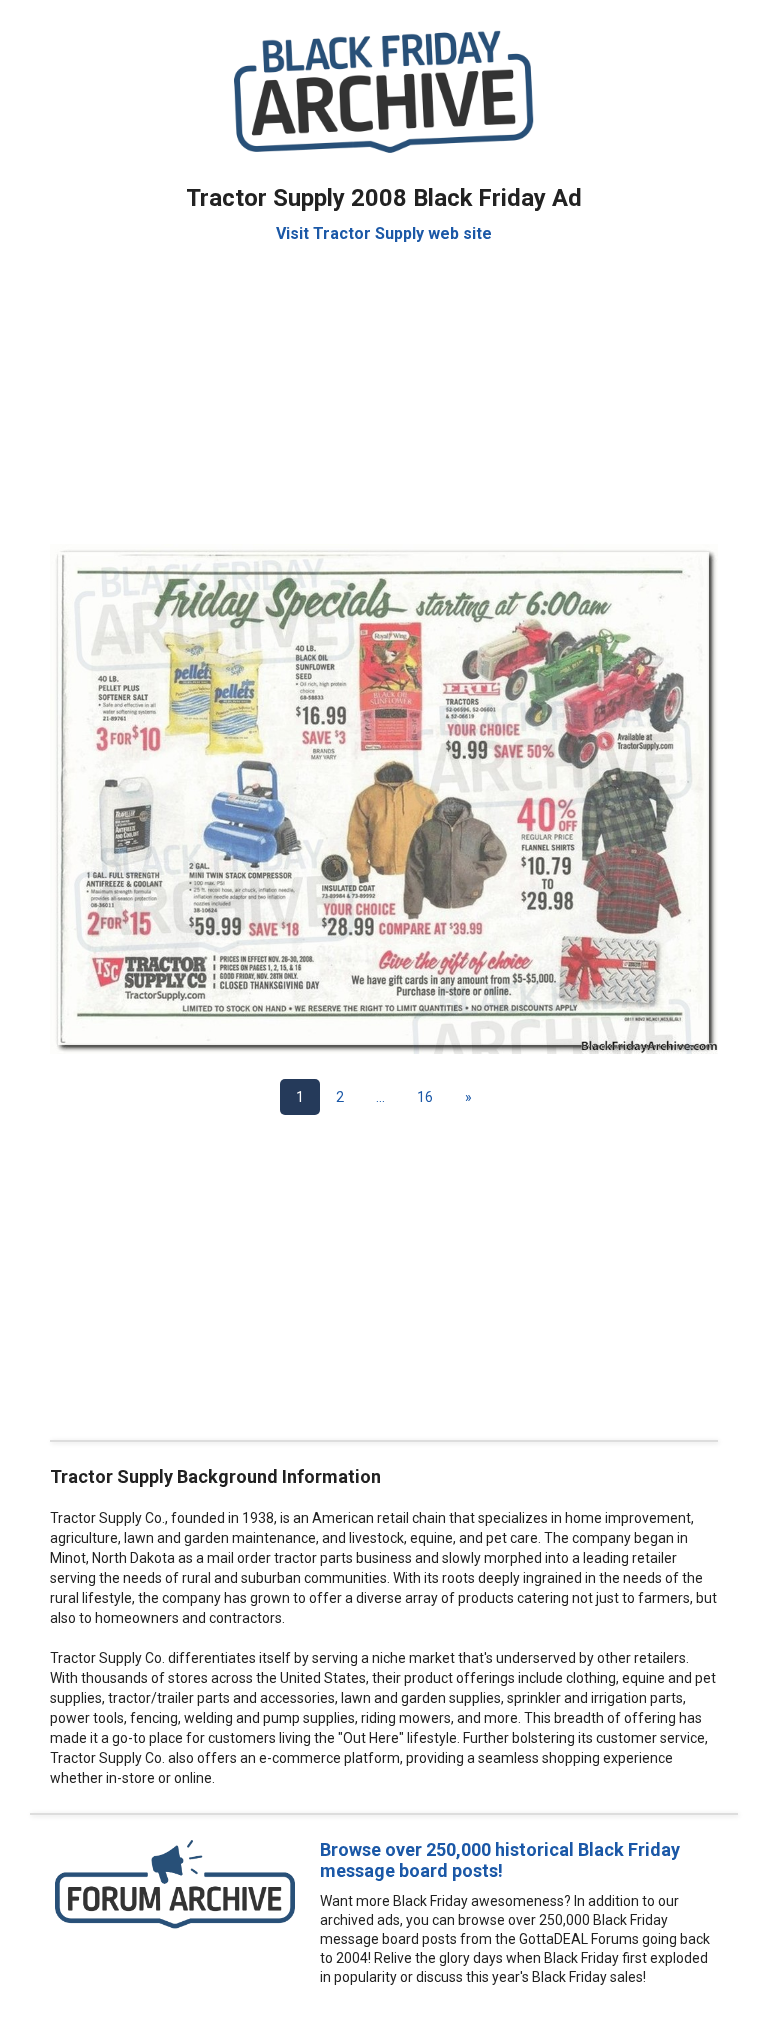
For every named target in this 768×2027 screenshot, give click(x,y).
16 (425, 1097)
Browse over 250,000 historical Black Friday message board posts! (500, 1860)
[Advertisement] (384, 384)
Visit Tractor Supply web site (384, 233)
